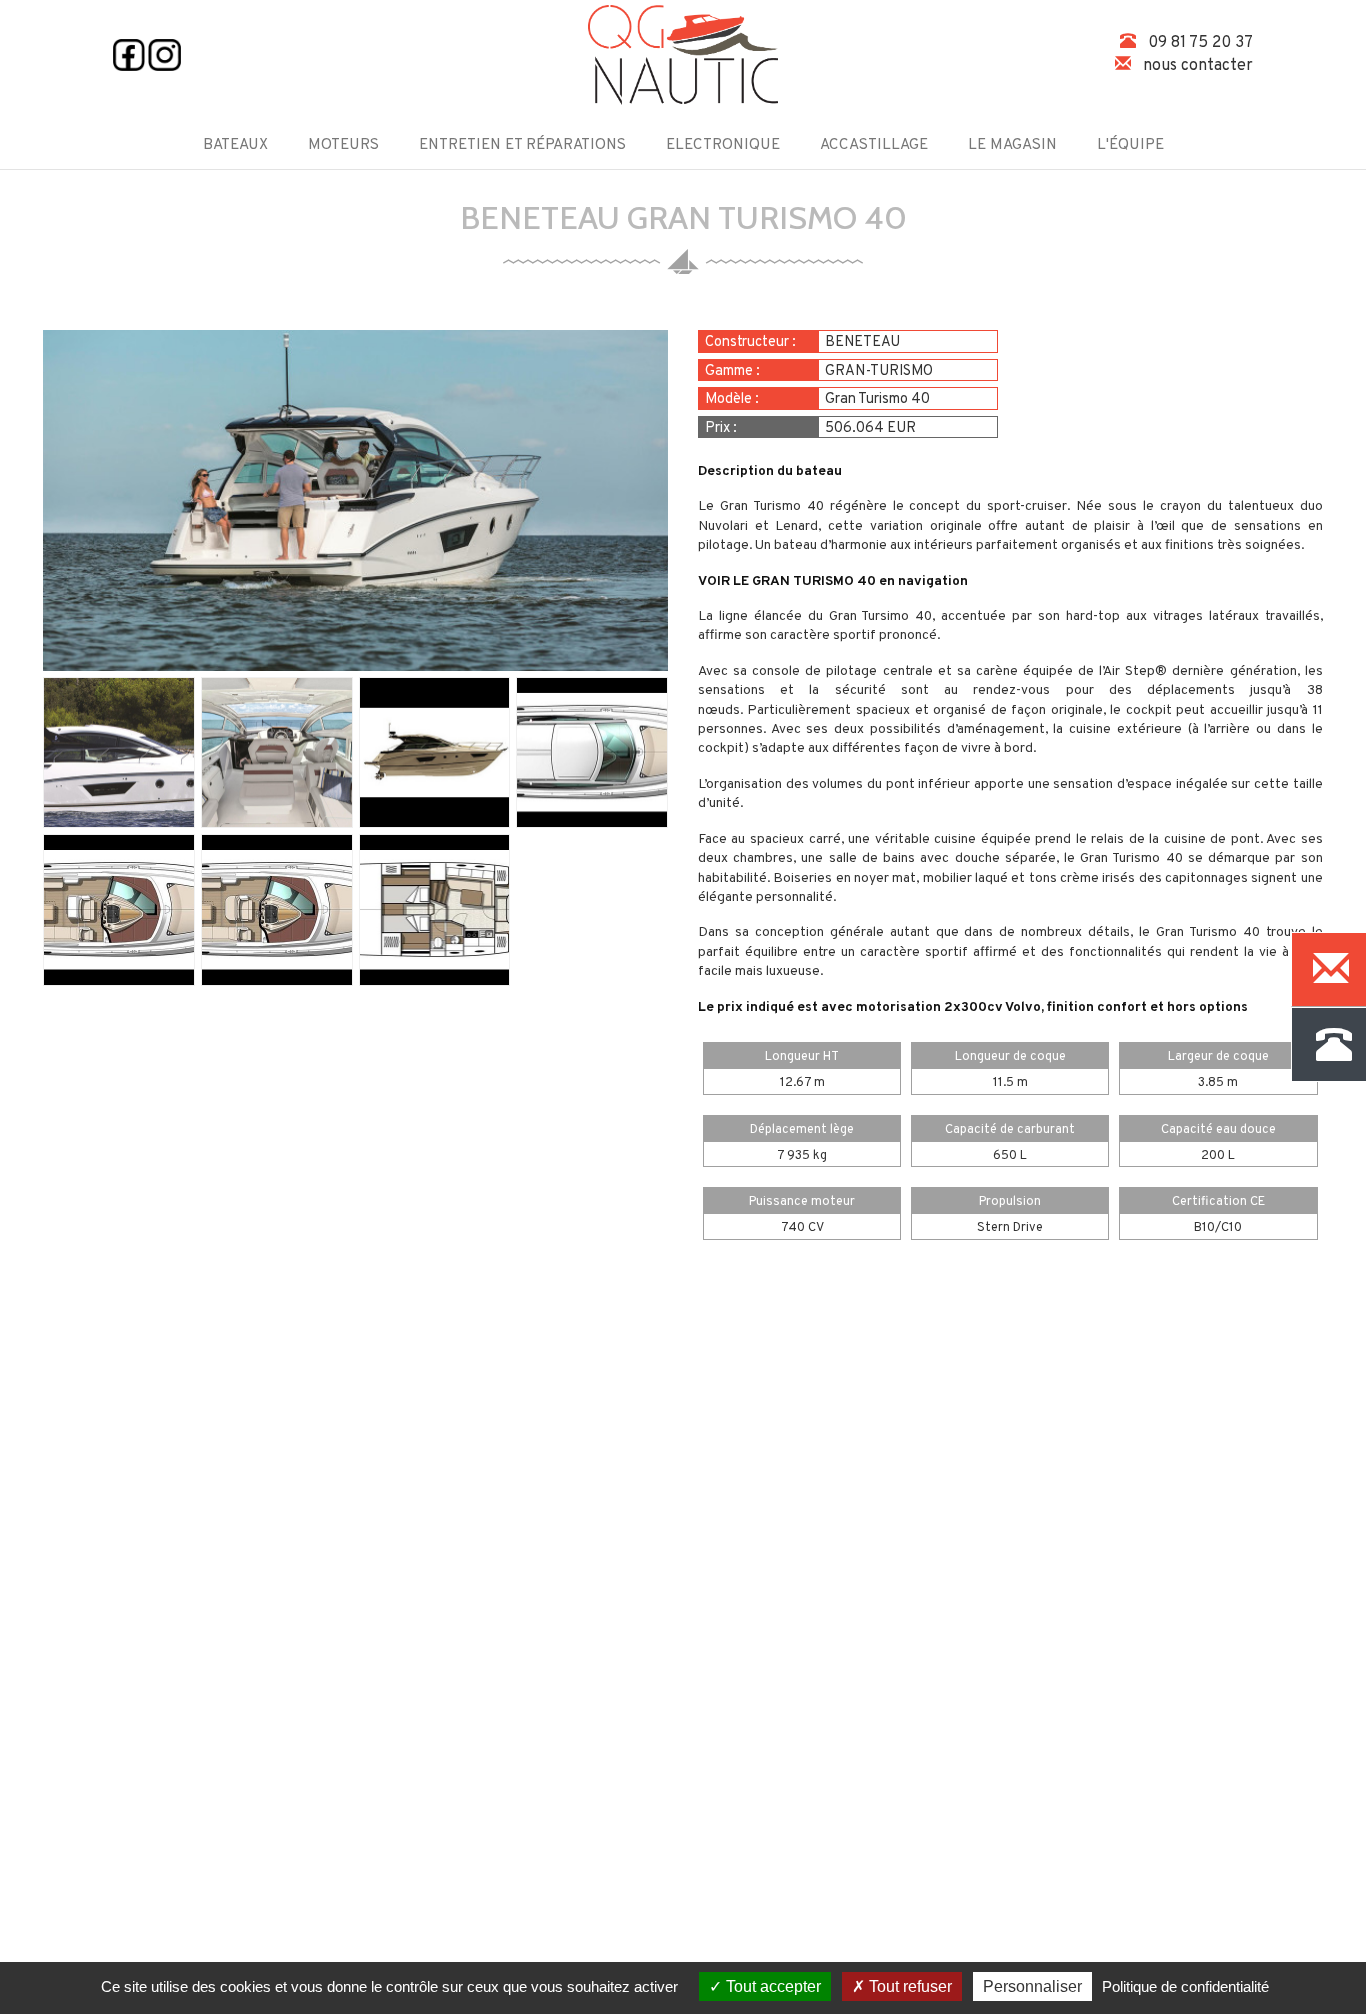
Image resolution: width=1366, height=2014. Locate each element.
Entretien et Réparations (522, 145)
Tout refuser (908, 1986)
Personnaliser (1032, 1986)
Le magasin (1012, 145)
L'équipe (1130, 145)
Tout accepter (771, 1986)
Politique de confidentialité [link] (1185, 1986)
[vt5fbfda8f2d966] (355, 501)
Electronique (723, 145)
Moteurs (343, 145)
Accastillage (874, 145)
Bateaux (235, 145)
